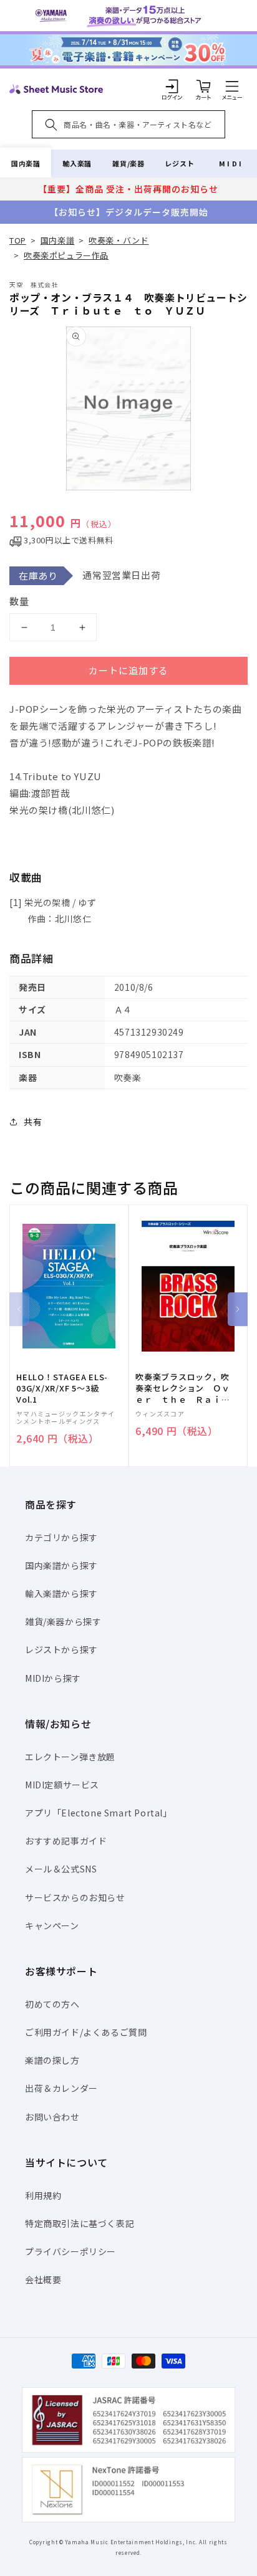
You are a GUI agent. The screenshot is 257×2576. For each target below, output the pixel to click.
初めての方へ (52, 2004)
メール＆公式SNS (61, 1869)
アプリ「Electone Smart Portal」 (99, 1813)
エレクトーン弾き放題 (70, 1757)
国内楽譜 (26, 163)
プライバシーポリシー (70, 2251)
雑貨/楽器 (128, 163)
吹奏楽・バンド (119, 240)
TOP (18, 240)
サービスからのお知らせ (75, 1897)
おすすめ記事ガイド (66, 1841)
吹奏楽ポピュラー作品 (66, 255)
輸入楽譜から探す (61, 1593)
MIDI (231, 163)
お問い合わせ (52, 2117)
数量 (19, 601)
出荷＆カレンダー (61, 2088)
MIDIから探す (53, 1678)
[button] (232, 86)
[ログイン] (172, 86)
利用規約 (43, 2195)
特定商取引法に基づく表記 (80, 2223)
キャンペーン (52, 1925)
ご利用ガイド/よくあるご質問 (86, 2032)
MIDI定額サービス (62, 1785)
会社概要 (43, 2279)
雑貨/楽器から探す (63, 1621)
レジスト (180, 163)
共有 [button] (33, 1122)
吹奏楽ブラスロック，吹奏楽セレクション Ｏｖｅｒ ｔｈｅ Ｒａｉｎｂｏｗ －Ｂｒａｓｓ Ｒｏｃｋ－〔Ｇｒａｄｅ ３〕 (187, 1389)
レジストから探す (61, 1649)
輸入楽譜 (77, 163)
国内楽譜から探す (61, 1565)
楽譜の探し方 (52, 2060)
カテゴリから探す (61, 1537)
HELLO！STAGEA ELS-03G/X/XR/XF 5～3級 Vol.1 (62, 1388)
